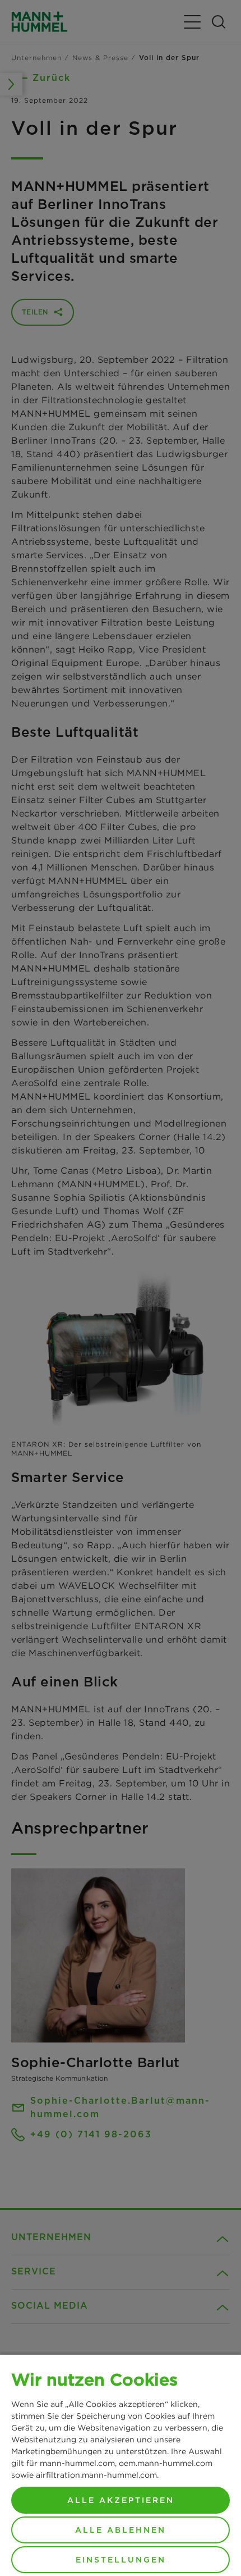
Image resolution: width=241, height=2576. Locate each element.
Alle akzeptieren (121, 2500)
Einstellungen (121, 2560)
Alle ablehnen (121, 2530)
